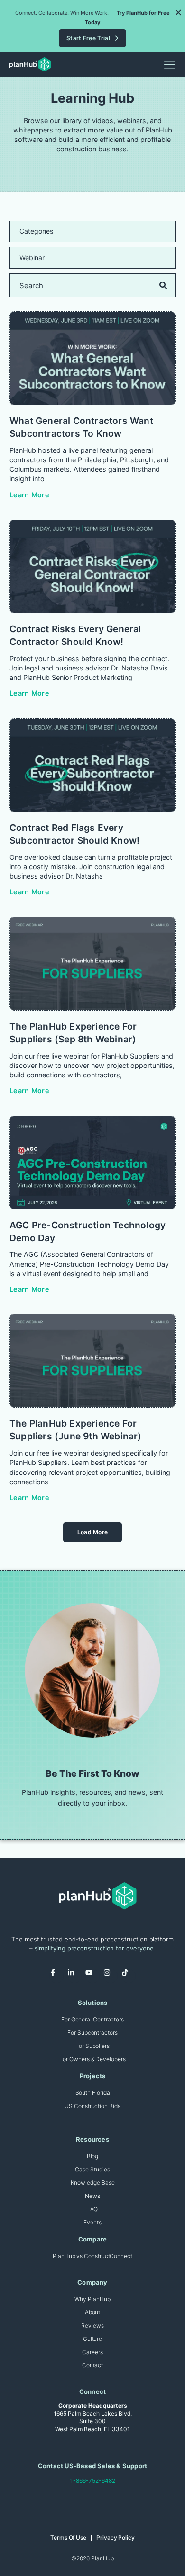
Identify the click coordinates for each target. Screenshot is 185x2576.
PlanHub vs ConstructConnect (92, 2256)
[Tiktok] (129, 1976)
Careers (92, 2352)
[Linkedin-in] (74, 1976)
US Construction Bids (92, 2106)
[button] (178, 12)
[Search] (163, 285)
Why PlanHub (92, 2299)
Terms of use (68, 2537)
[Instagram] (111, 1976)
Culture (92, 2339)
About (93, 2312)
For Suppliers (92, 2046)
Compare (92, 2239)
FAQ (93, 2209)
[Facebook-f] (56, 1976)
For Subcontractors (92, 2033)
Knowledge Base (93, 2183)
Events (92, 2222)
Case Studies (92, 2169)
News (92, 2196)
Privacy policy (116, 2537)
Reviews (92, 2325)
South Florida (93, 2093)
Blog (93, 2156)
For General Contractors (92, 2019)
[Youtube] (92, 1976)
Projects (93, 2076)
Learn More (29, 495)
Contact (92, 2365)
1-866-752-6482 (93, 2481)
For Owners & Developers (92, 2059)
